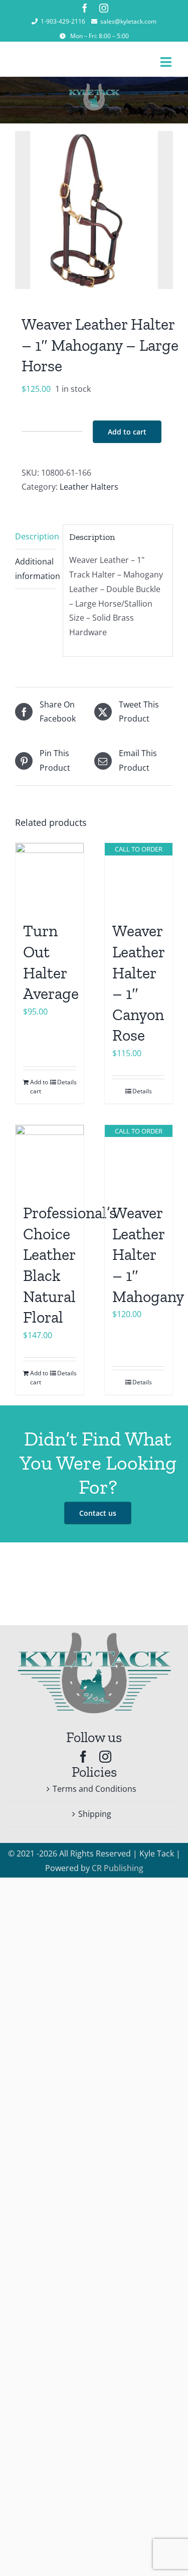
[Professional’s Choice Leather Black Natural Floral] (50, 1159)
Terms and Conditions (95, 1789)
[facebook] (85, 8)
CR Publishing (118, 1868)
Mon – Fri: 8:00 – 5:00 (100, 36)
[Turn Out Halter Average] (50, 877)
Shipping (95, 1814)
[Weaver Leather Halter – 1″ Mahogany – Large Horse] (94, 210)
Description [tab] (36, 536)
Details (67, 1082)
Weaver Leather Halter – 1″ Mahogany (148, 1254)
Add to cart (127, 432)
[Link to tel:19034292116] (35, 22)
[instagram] (104, 8)
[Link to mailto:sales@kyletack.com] (94, 22)
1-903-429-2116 (63, 21)
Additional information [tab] (36, 569)
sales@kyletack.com (128, 21)
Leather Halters (89, 487)
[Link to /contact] (63, 36)
